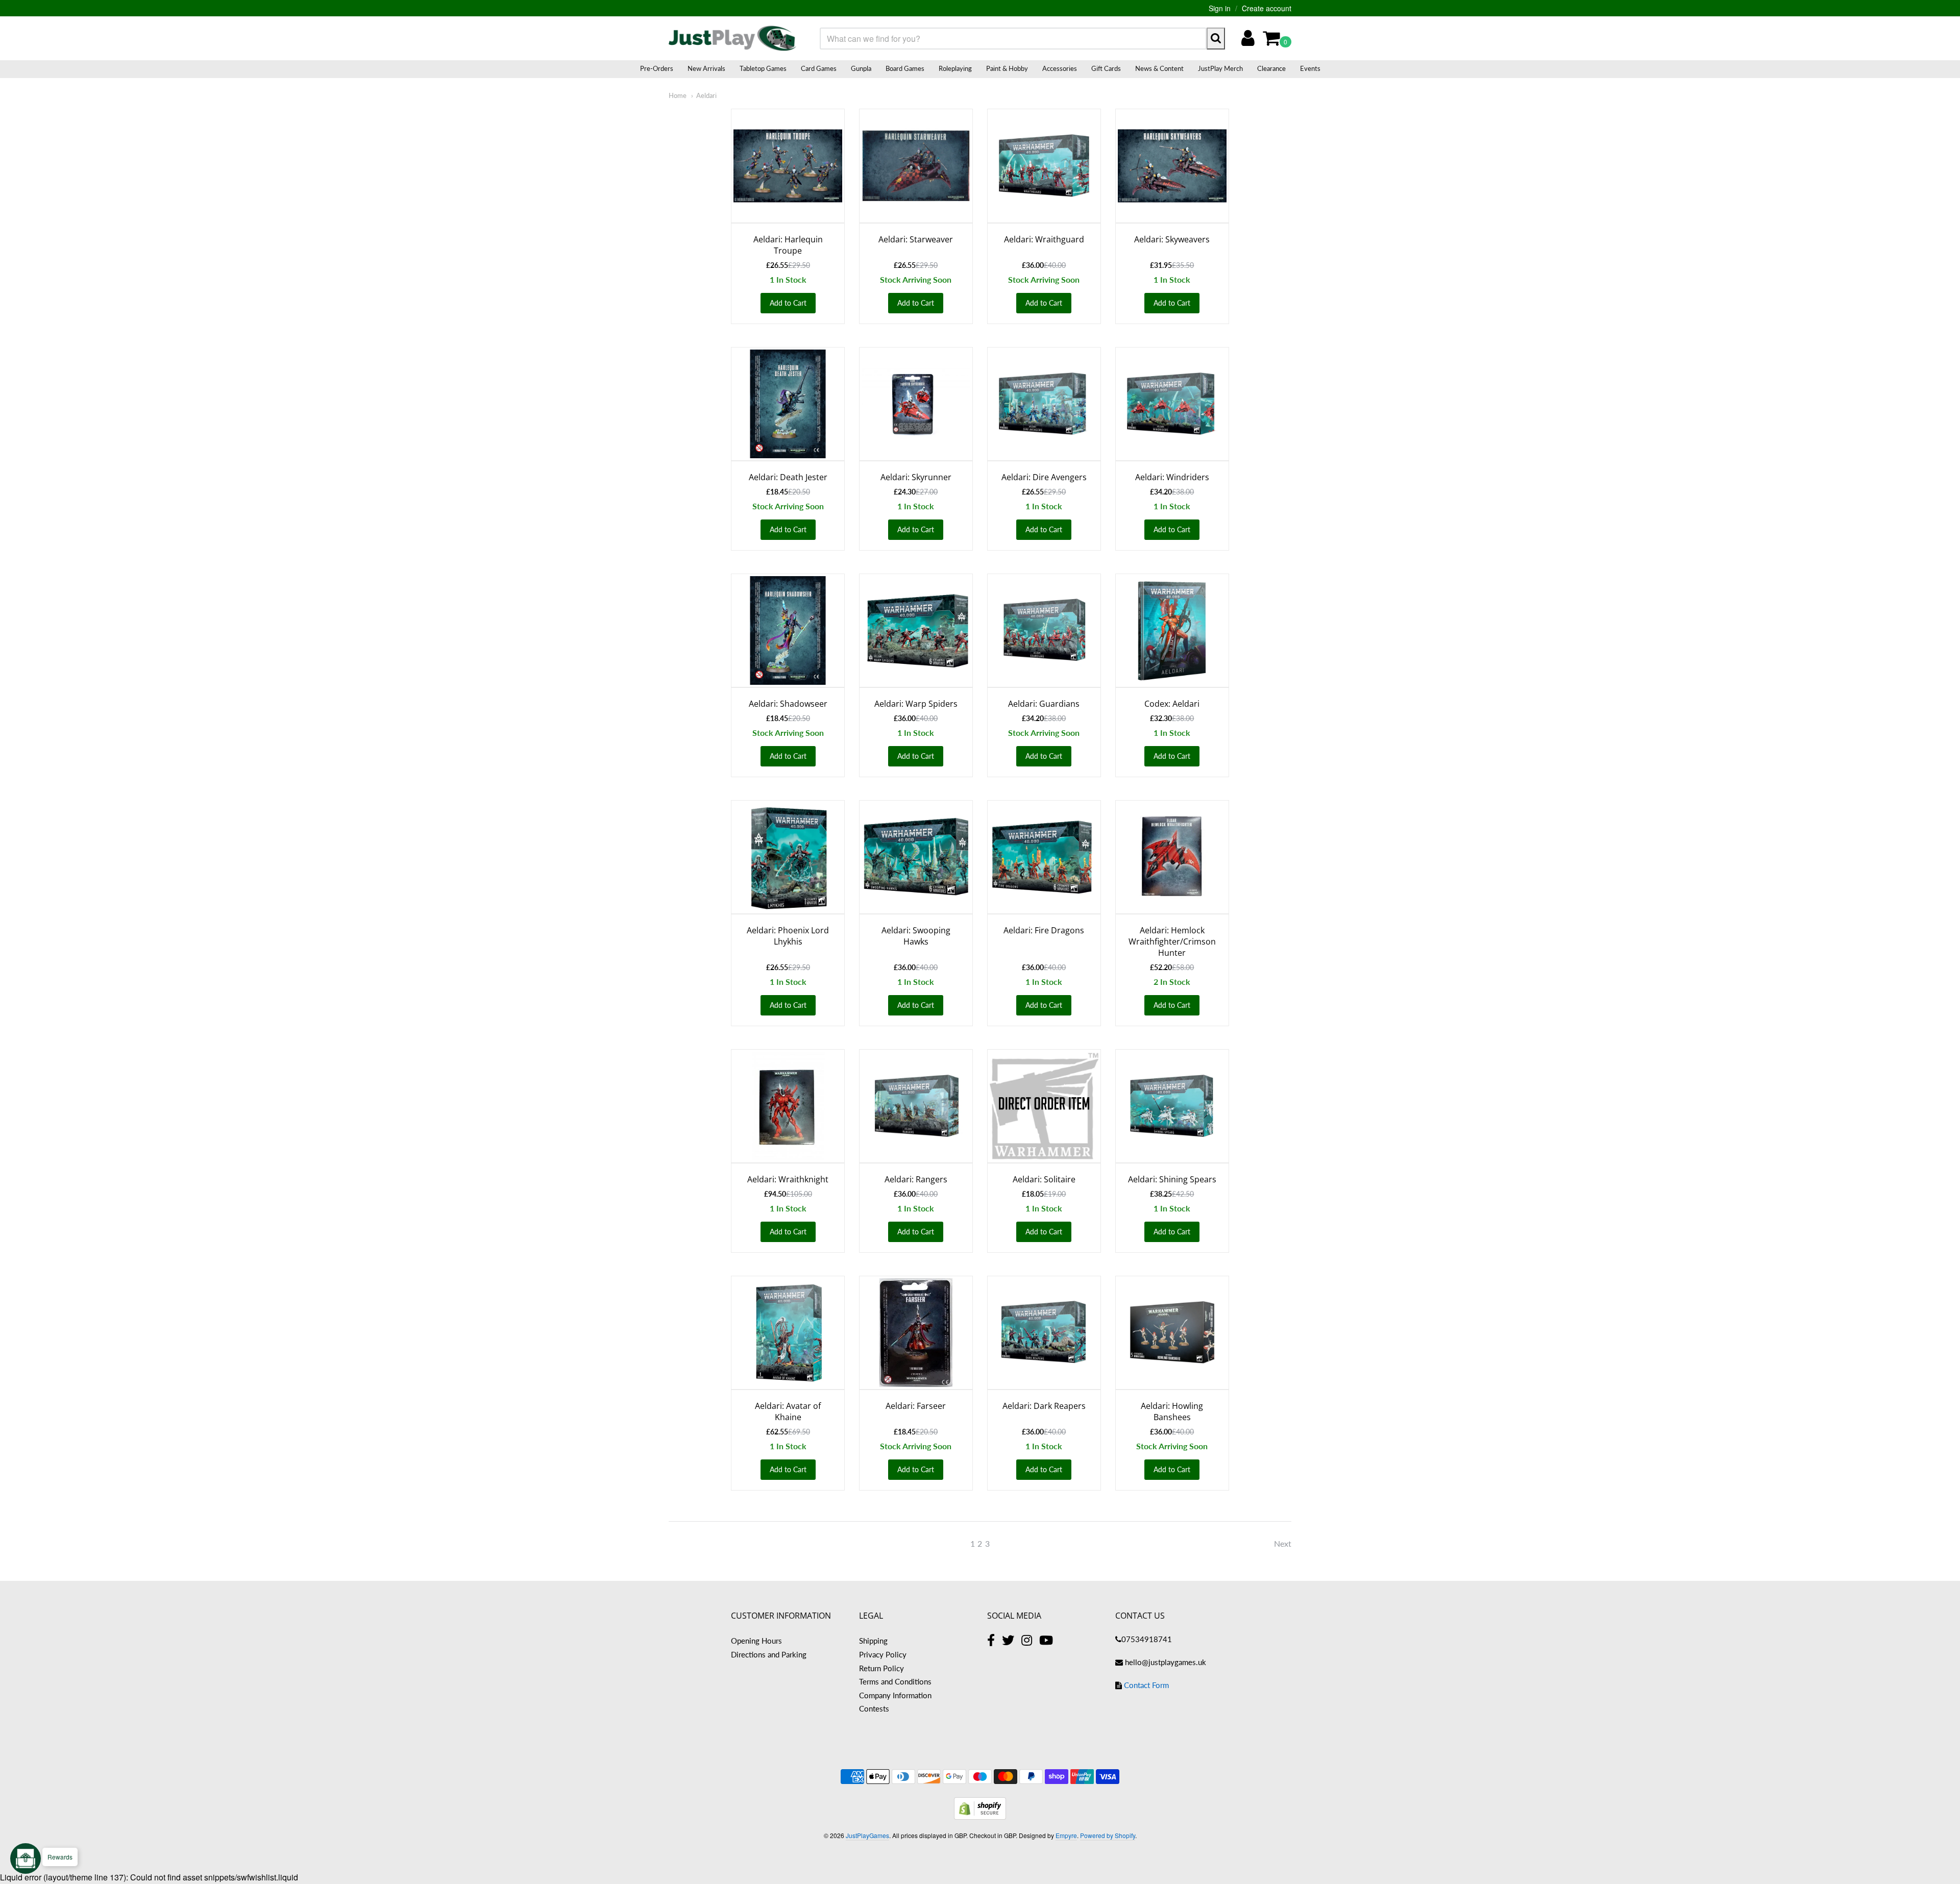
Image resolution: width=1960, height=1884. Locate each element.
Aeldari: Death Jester (788, 477)
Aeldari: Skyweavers (1172, 239)
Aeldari (706, 95)
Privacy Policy (883, 1654)
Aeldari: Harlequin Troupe (788, 245)
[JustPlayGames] (732, 38)
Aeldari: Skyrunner (916, 477)
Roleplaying (955, 68)
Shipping (873, 1641)
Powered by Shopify (1108, 1835)
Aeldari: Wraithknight (788, 1179)
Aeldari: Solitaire (1044, 1179)
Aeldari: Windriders (1172, 477)
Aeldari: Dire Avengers (1044, 477)
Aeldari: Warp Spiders (916, 704)
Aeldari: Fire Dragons (1044, 930)
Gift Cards (1106, 68)
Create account (1267, 8)
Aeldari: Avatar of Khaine (788, 1411)
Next (1283, 1543)
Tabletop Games (763, 68)
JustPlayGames (867, 1835)
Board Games (905, 68)
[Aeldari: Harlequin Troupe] (788, 166)
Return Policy (881, 1668)
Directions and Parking (769, 1654)
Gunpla (861, 68)
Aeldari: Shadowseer (788, 704)
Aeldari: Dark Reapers (1044, 1406)
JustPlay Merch (1220, 68)
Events (1310, 68)
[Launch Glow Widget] (26, 1858)
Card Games (819, 68)
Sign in (1220, 8)
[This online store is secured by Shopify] (980, 1816)
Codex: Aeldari (1172, 704)
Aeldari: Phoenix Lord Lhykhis (788, 936)
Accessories (1060, 68)
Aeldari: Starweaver (916, 239)
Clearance (1271, 68)
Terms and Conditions (895, 1681)
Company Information (895, 1695)
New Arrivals (706, 68)
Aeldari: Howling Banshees (1172, 1411)
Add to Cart (788, 303)
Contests (874, 1708)
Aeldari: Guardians (1044, 704)
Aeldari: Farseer (916, 1406)
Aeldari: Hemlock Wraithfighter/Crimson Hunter (1172, 941)
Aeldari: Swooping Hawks (916, 936)
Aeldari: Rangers (916, 1179)
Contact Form (1146, 1685)
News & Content (1159, 68)
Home (678, 95)
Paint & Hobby (1007, 68)
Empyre (1066, 1835)
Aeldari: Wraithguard (1044, 239)
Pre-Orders (657, 68)
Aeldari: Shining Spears (1172, 1179)
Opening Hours (756, 1641)
